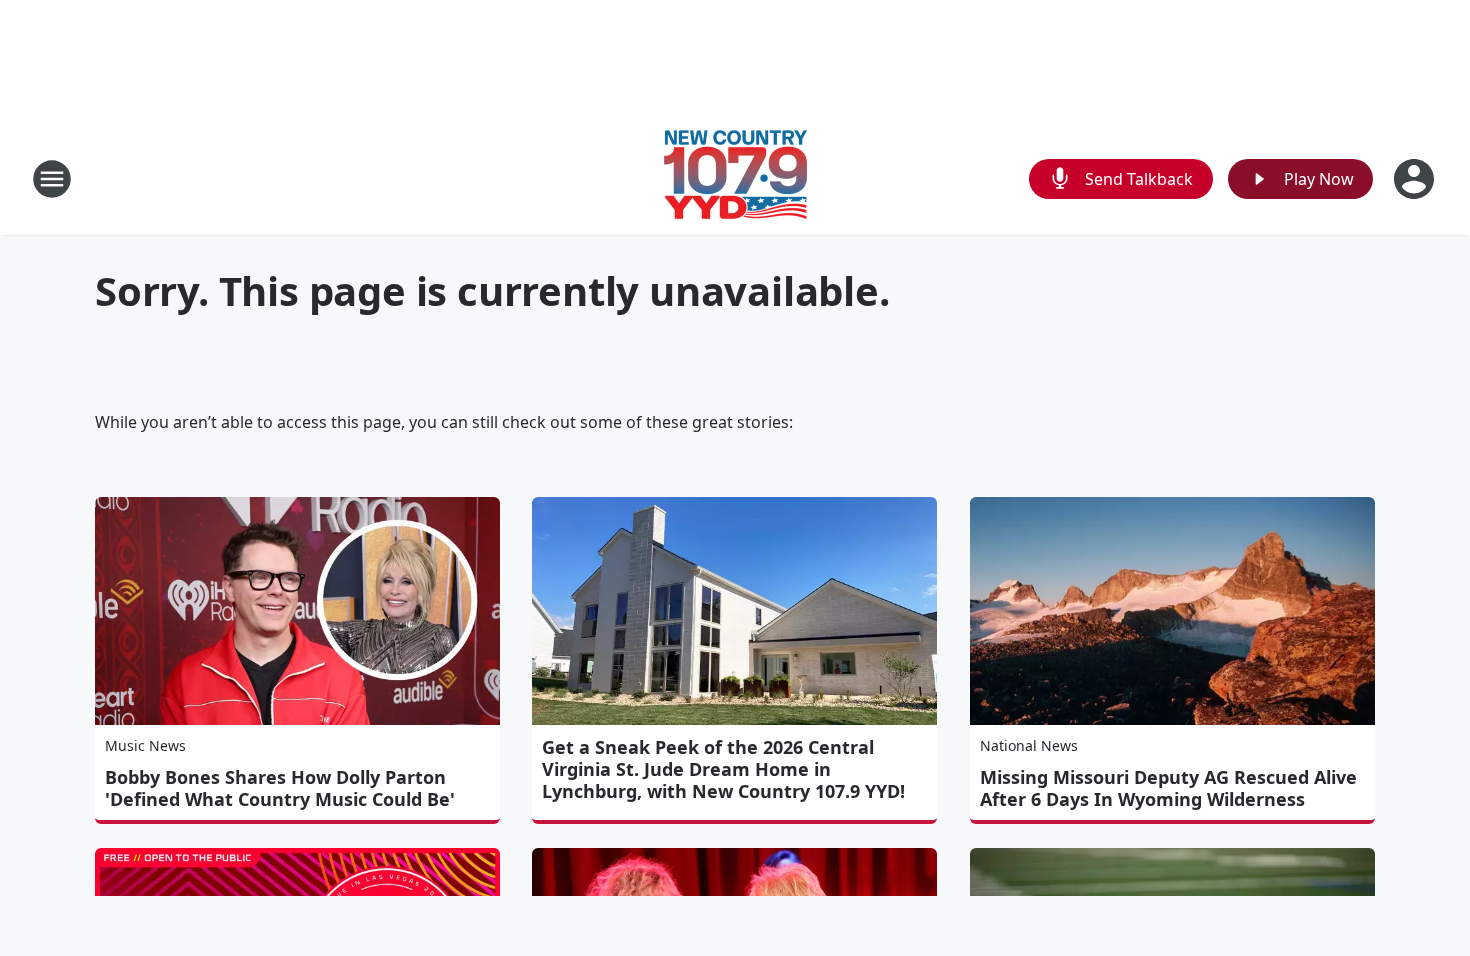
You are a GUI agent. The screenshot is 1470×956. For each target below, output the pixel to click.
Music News (145, 745)
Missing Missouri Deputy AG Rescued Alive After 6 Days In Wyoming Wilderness (1168, 788)
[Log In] (1416, 179)
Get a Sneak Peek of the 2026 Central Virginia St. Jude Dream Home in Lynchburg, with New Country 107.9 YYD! (723, 769)
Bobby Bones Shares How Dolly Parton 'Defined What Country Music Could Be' (280, 788)
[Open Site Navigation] (52, 179)
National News (1029, 745)
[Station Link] (735, 178)
